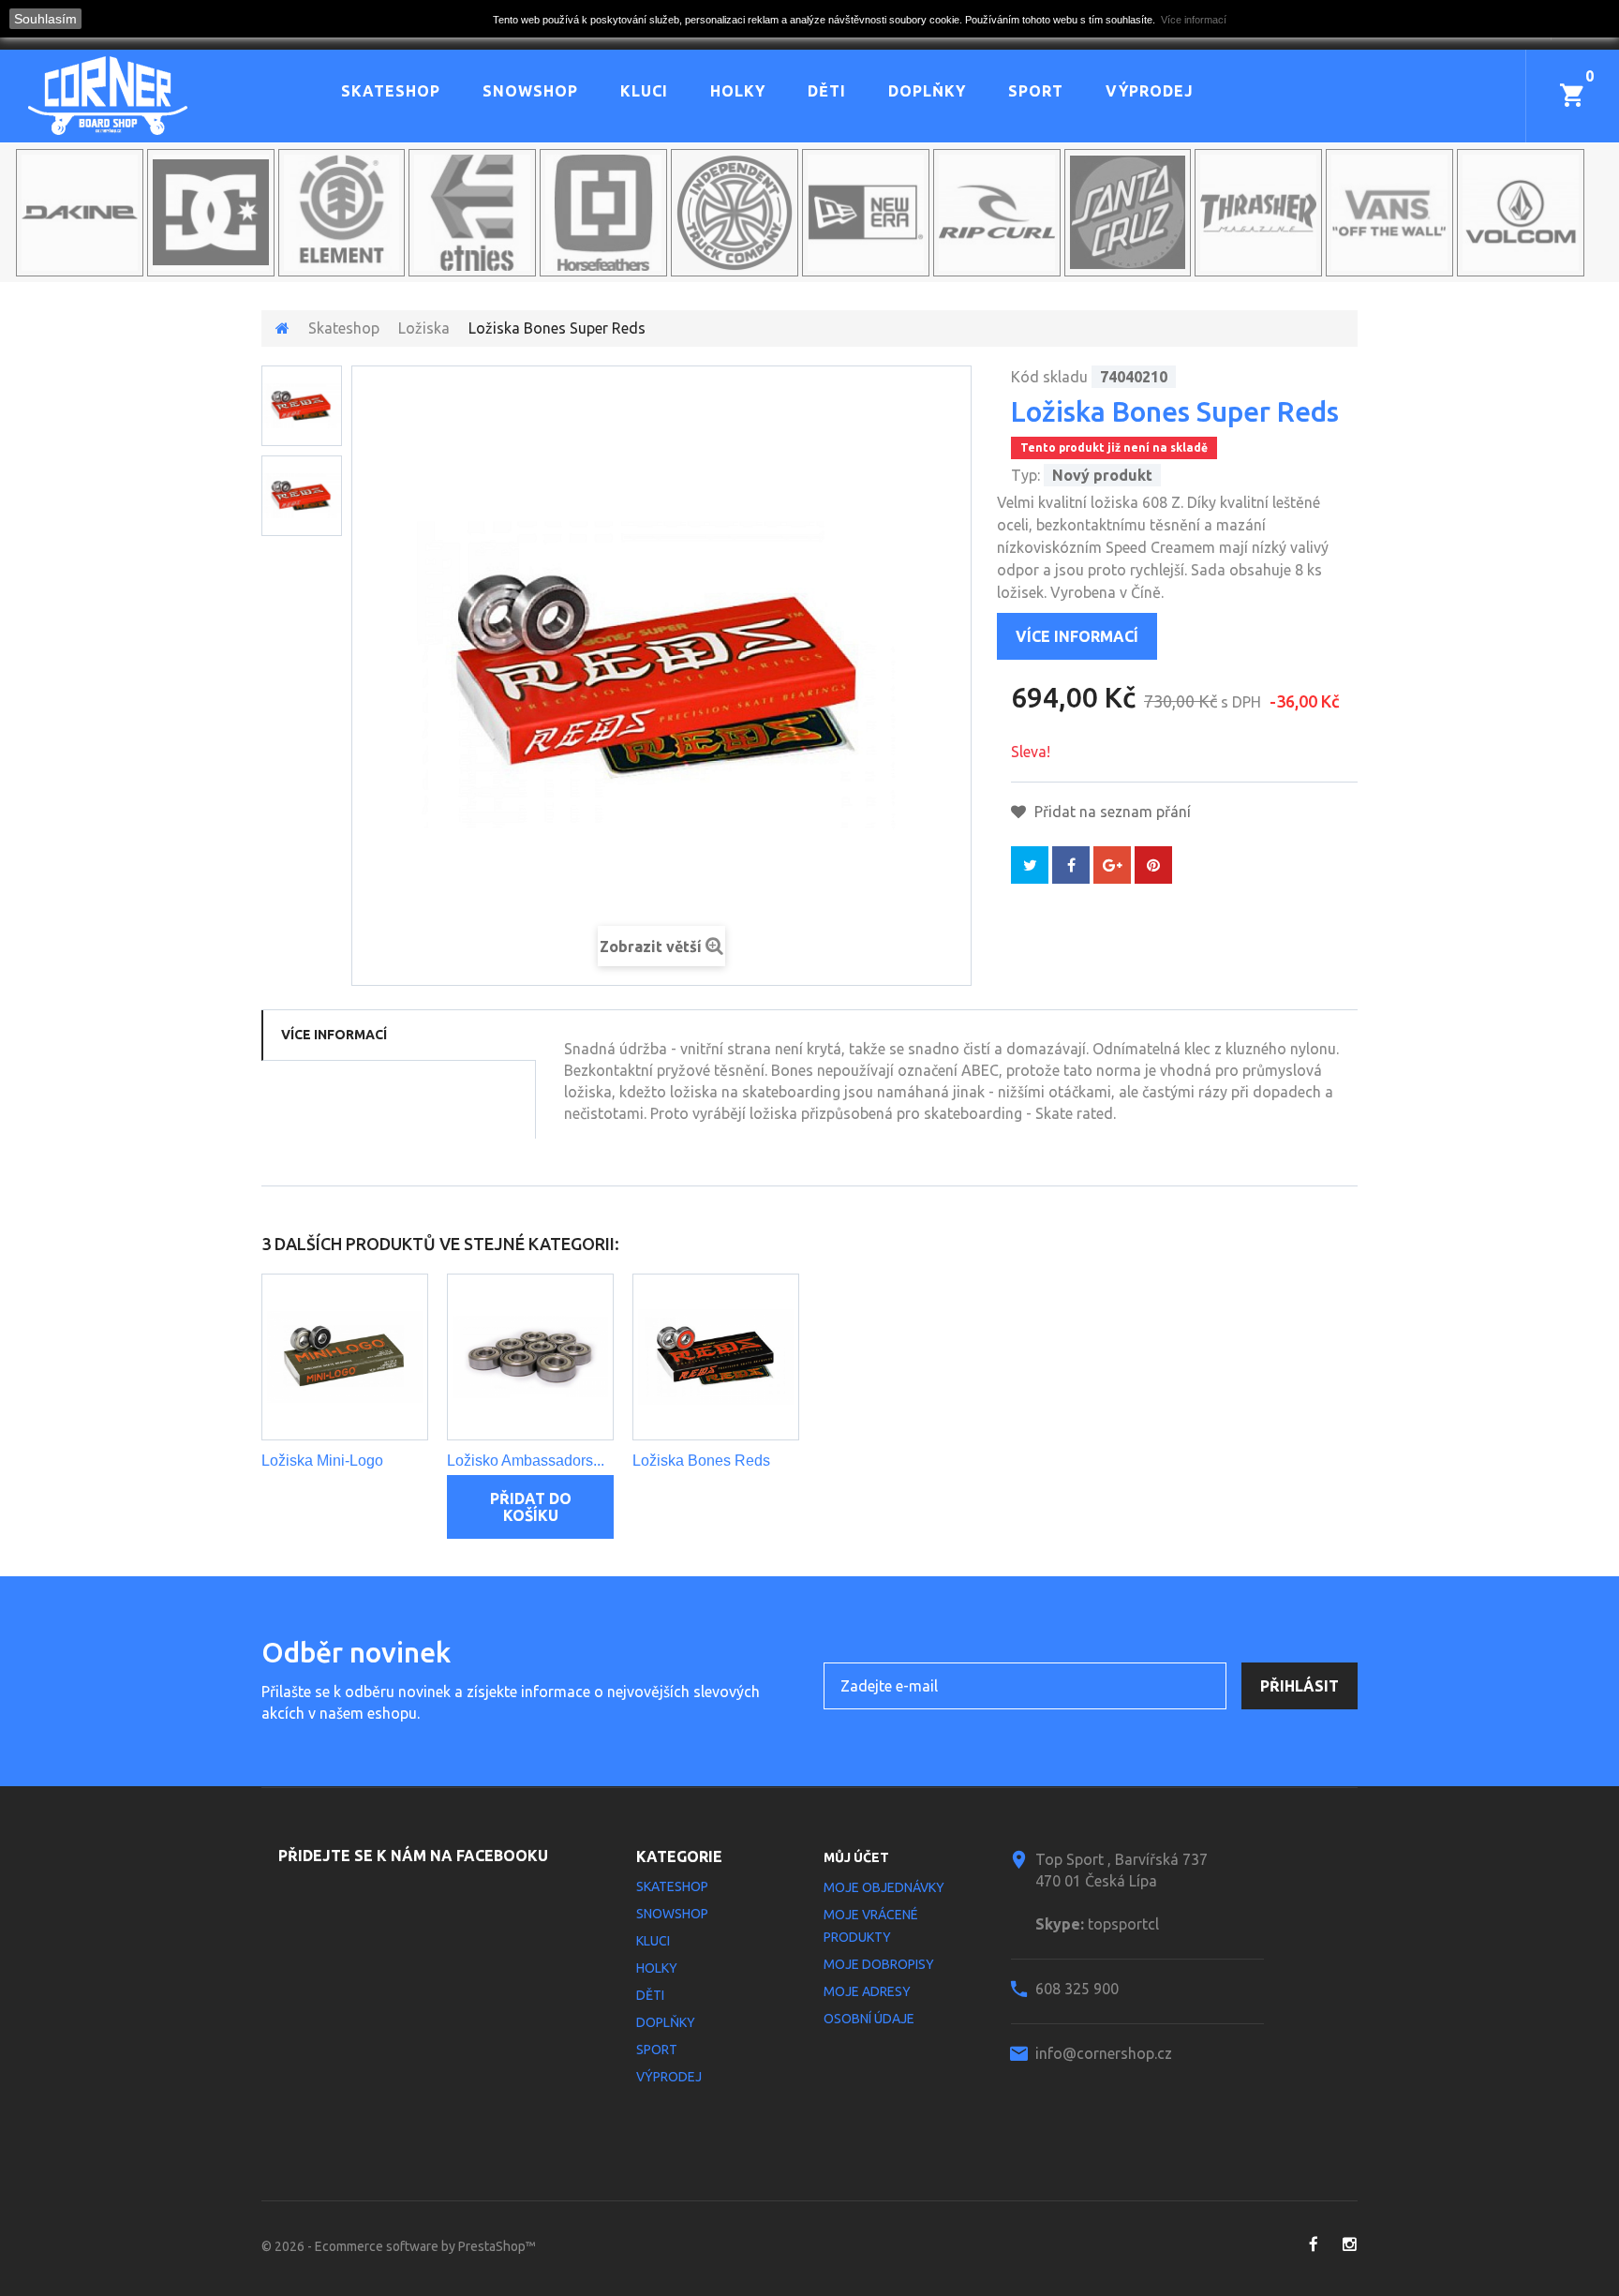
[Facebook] (1313, 2244)
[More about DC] (211, 213)
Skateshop (391, 91)
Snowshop (530, 91)
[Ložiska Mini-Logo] (345, 1357)
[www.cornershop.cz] (142, 96)
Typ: (1025, 475)
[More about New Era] (866, 213)
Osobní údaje (869, 2019)
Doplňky (927, 91)
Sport (1036, 91)
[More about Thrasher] (1258, 213)
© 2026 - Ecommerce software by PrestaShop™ (399, 2246)
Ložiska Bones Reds (701, 1461)
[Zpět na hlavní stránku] (282, 328)
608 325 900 (1077, 1989)
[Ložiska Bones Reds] (716, 1357)
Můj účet (856, 1857)
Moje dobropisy (879, 1964)
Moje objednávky (884, 1887)
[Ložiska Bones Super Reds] (302, 406)
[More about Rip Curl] (997, 213)
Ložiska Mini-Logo (322, 1461)
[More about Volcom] (1521, 213)
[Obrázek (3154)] (302, 496)
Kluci (644, 91)
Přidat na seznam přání (1111, 812)
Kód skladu (1049, 377)
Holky (738, 91)
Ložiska (424, 328)
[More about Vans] (1389, 213)
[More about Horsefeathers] (603, 213)
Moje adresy (867, 1991)
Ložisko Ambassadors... (526, 1461)
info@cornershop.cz (1104, 2053)
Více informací (1077, 636)
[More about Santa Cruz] (1128, 213)
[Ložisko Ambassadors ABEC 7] (530, 1357)
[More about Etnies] (472, 213)
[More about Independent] (735, 213)
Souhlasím (45, 19)
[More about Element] (342, 213)
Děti (827, 91)
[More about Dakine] (80, 213)
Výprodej (1150, 91)
